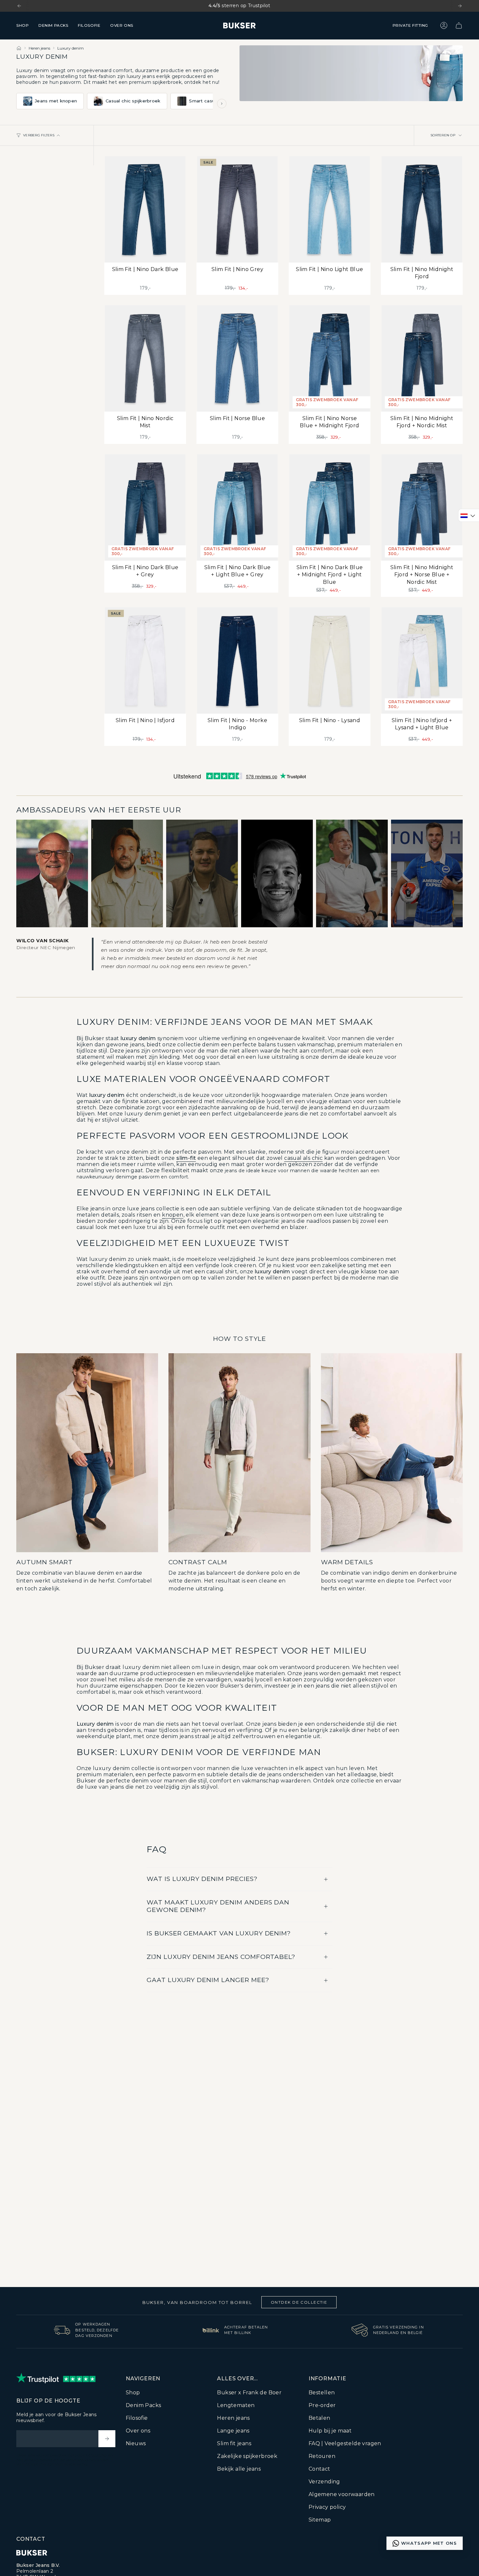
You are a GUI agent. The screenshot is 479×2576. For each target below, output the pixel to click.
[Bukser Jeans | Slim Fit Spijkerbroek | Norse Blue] (237, 358)
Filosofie (137, 2418)
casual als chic (303, 1158)
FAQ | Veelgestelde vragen (345, 2443)
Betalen (319, 2418)
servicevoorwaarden (88, 2460)
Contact (319, 2469)
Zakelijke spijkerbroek (247, 2456)
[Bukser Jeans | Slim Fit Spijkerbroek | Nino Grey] (237, 209)
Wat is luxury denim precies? (202, 1879)
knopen (173, 1215)
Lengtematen (236, 2405)
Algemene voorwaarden (342, 2494)
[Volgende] (222, 104)
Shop (133, 2393)
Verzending (324, 2482)
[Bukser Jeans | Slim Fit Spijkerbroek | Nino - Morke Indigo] (237, 660)
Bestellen (322, 2393)
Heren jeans (39, 48)
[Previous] (19, 6)
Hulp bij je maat (330, 2431)
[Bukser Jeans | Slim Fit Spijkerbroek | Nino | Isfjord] (145, 660)
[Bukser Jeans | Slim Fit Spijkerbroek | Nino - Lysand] (330, 660)
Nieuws (136, 2443)
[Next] (460, 6)
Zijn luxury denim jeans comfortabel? (221, 1957)
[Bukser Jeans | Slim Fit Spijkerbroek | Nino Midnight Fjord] (422, 209)
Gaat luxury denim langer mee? (208, 1980)
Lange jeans (233, 2431)
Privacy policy (327, 2507)
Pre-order (322, 2405)
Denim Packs (143, 2405)
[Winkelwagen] (459, 25)
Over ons (138, 2431)
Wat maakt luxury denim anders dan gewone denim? (218, 1906)
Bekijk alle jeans (239, 2469)
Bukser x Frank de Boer (249, 2393)
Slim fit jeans (234, 2443)
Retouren (322, 2456)
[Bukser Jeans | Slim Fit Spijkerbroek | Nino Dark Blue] (145, 209)
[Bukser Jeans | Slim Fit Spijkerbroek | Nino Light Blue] (330, 209)
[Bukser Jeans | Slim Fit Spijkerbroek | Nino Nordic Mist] (145, 358)
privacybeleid (38, 2460)
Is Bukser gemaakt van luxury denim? (219, 1933)
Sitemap (320, 2520)
